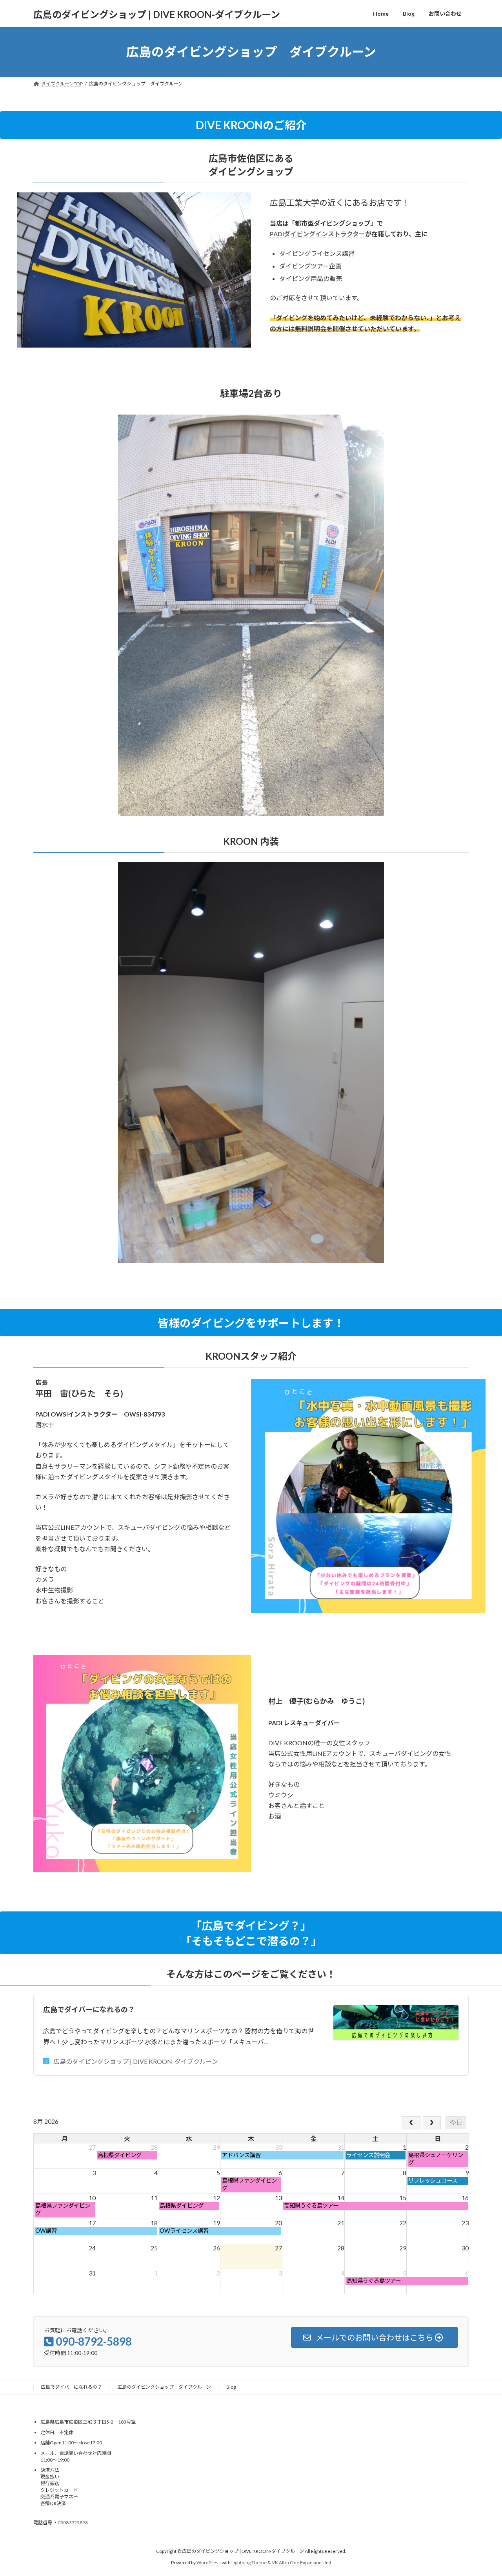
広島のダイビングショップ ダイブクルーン (164, 2387)
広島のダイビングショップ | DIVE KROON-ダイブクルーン (136, 2061)
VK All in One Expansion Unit (302, 2562)
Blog (231, 2387)
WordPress (209, 2562)
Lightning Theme (249, 2562)
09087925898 (73, 2523)
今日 (456, 2122)
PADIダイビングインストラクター (317, 234)
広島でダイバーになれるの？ (89, 2009)
